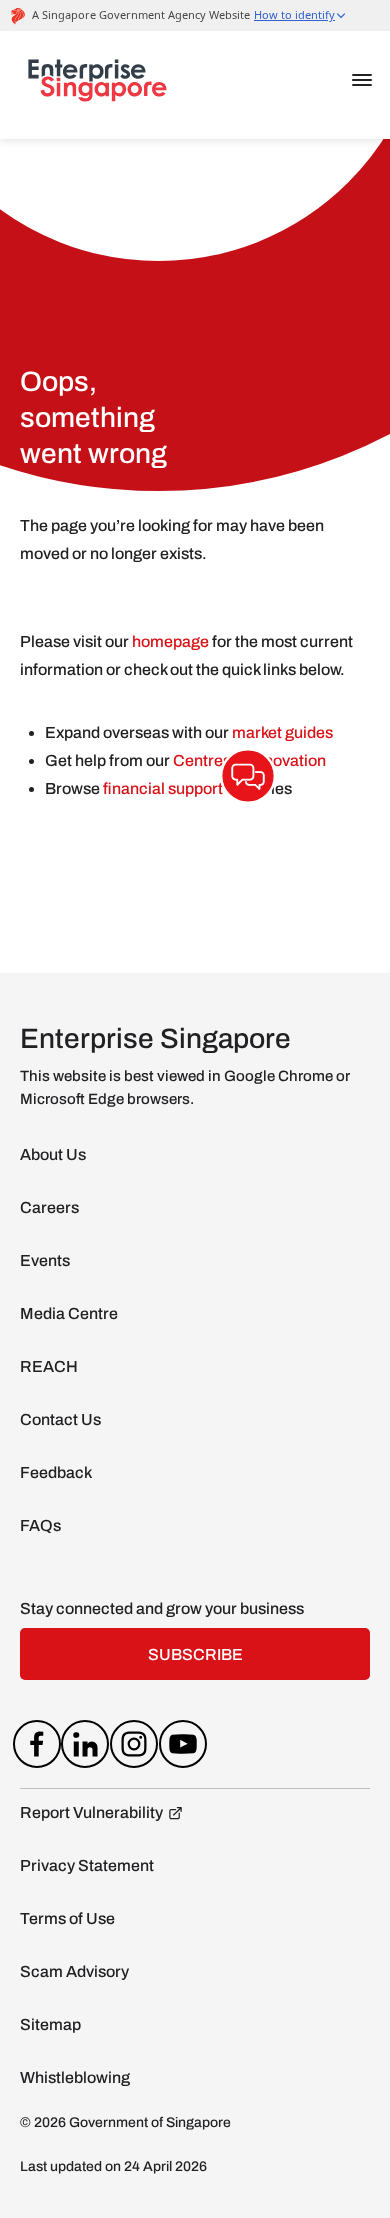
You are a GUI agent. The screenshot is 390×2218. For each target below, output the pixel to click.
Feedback (56, 1472)
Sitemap (50, 2024)
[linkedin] (85, 1748)
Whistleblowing (75, 2077)
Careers (49, 1207)
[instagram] (134, 1748)
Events (45, 1260)
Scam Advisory (74, 1971)
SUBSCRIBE (195, 1654)
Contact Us (60, 1419)
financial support (164, 788)
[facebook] (36, 1748)
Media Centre (69, 1313)
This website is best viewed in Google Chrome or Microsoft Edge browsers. (185, 1087)
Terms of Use (67, 1918)
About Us (53, 1154)
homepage (170, 641)
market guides (282, 732)
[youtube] (182, 1748)
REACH (49, 1366)
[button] (362, 80)
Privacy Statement (87, 1865)
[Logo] (97, 85)
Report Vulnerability (91, 1812)
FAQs (40, 1525)
